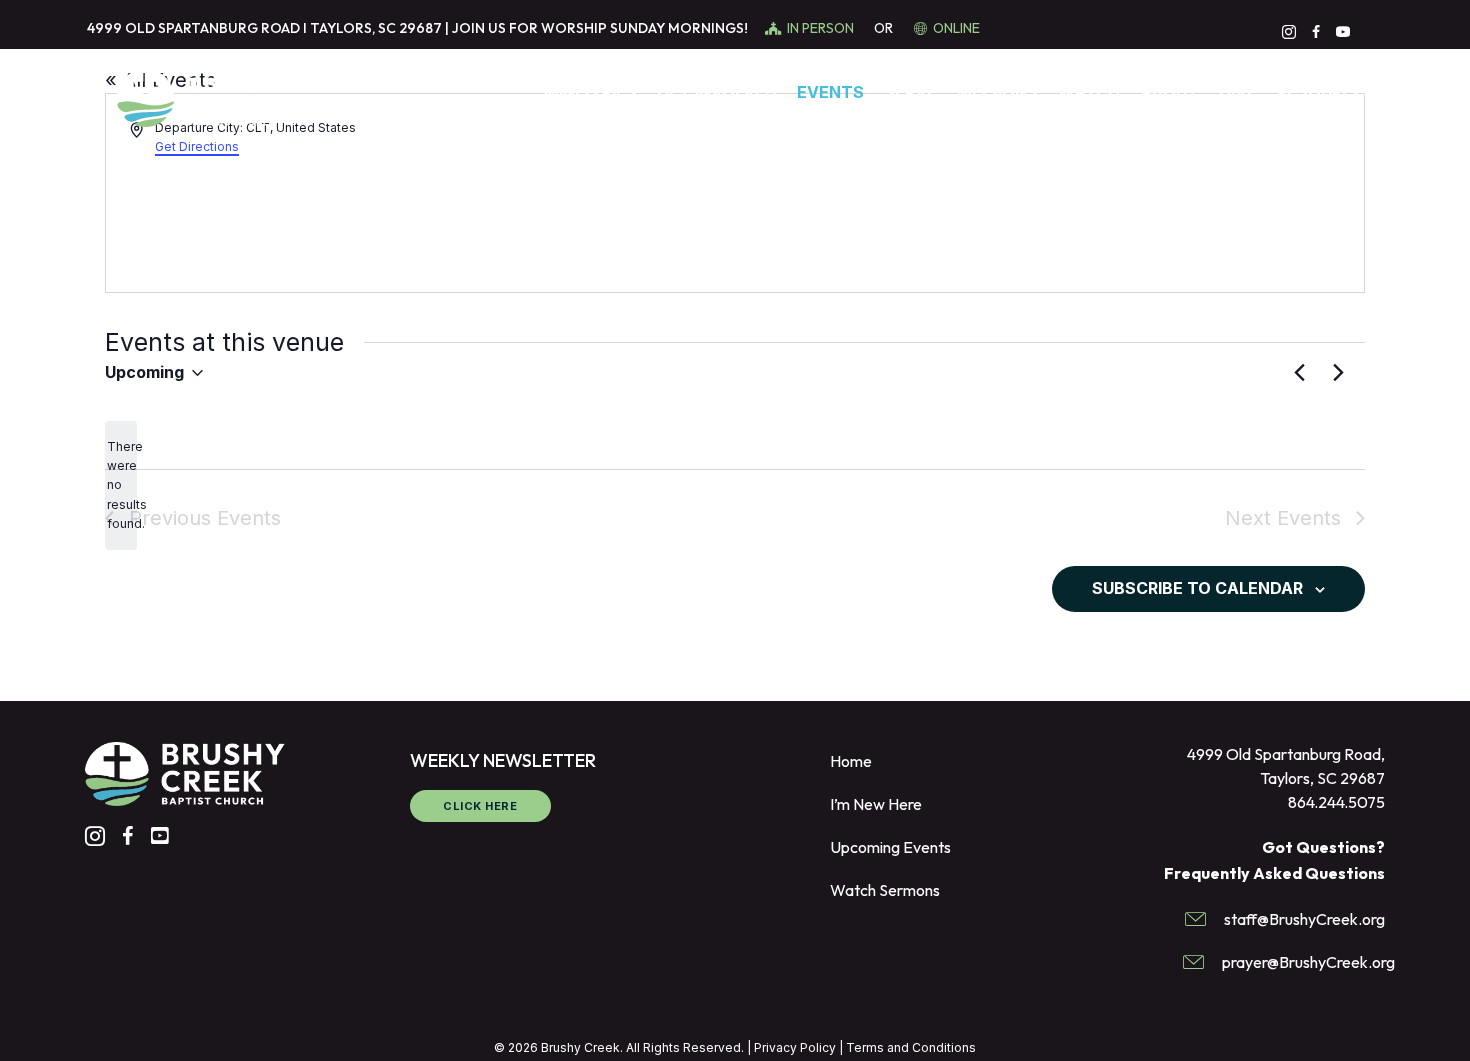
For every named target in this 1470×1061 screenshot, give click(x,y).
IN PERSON (822, 28)
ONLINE (956, 28)
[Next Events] (1338, 373)
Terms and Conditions (911, 1047)
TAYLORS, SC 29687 (376, 28)
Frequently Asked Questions (1274, 873)
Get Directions (197, 146)
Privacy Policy (795, 1047)
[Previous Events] (1299, 373)
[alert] (121, 485)
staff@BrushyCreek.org (1304, 919)
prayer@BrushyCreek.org (1308, 962)
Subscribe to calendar (1197, 588)
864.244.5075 (1336, 802)
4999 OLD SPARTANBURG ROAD (193, 28)
